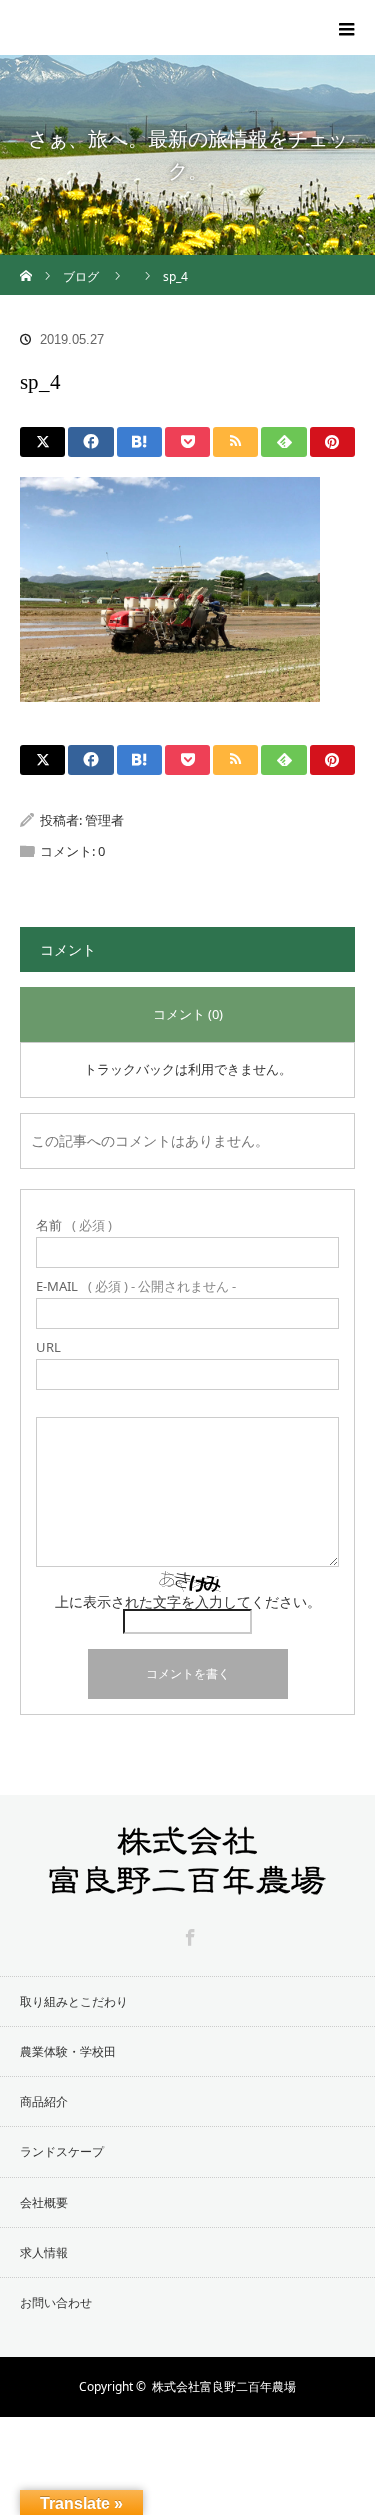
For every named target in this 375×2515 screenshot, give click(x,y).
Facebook (188, 1934)
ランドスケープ (62, 2151)
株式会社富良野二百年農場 (224, 2386)
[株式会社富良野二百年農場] (165, 16)
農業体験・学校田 (68, 2051)
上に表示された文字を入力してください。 (188, 1601)
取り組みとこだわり (74, 2001)
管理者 (104, 820)
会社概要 (44, 2202)
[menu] (347, 28)
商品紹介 (44, 2101)
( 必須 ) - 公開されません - (136, 1286)
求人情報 (44, 2252)
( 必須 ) (74, 1225)
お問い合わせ (56, 2302)
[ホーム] (26, 262)
